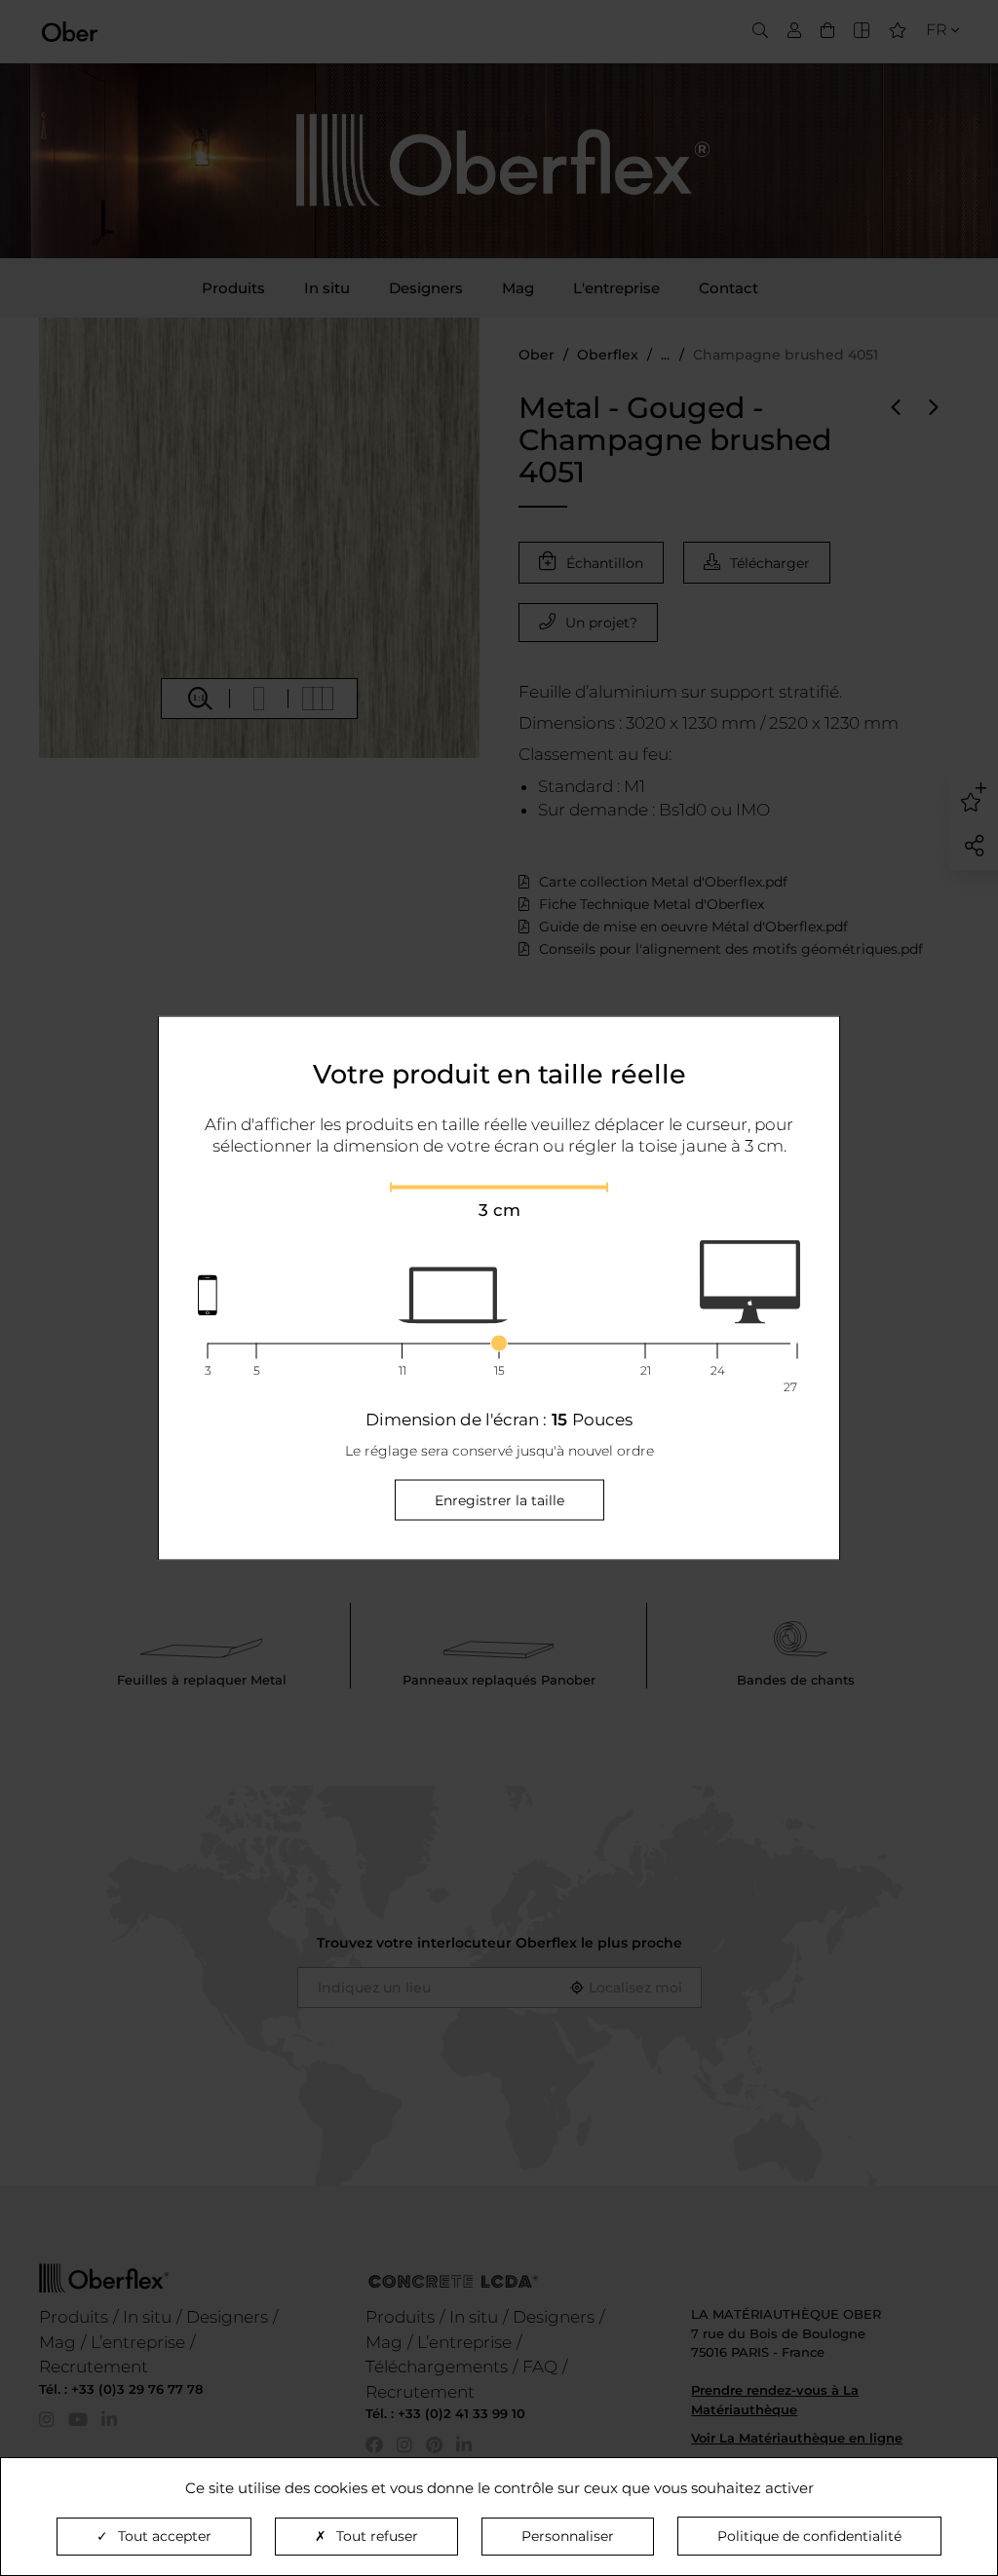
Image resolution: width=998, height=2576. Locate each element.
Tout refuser (377, 2536)
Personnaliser (568, 2536)
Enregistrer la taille (499, 1499)
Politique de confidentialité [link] (809, 2536)
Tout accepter (165, 2536)
